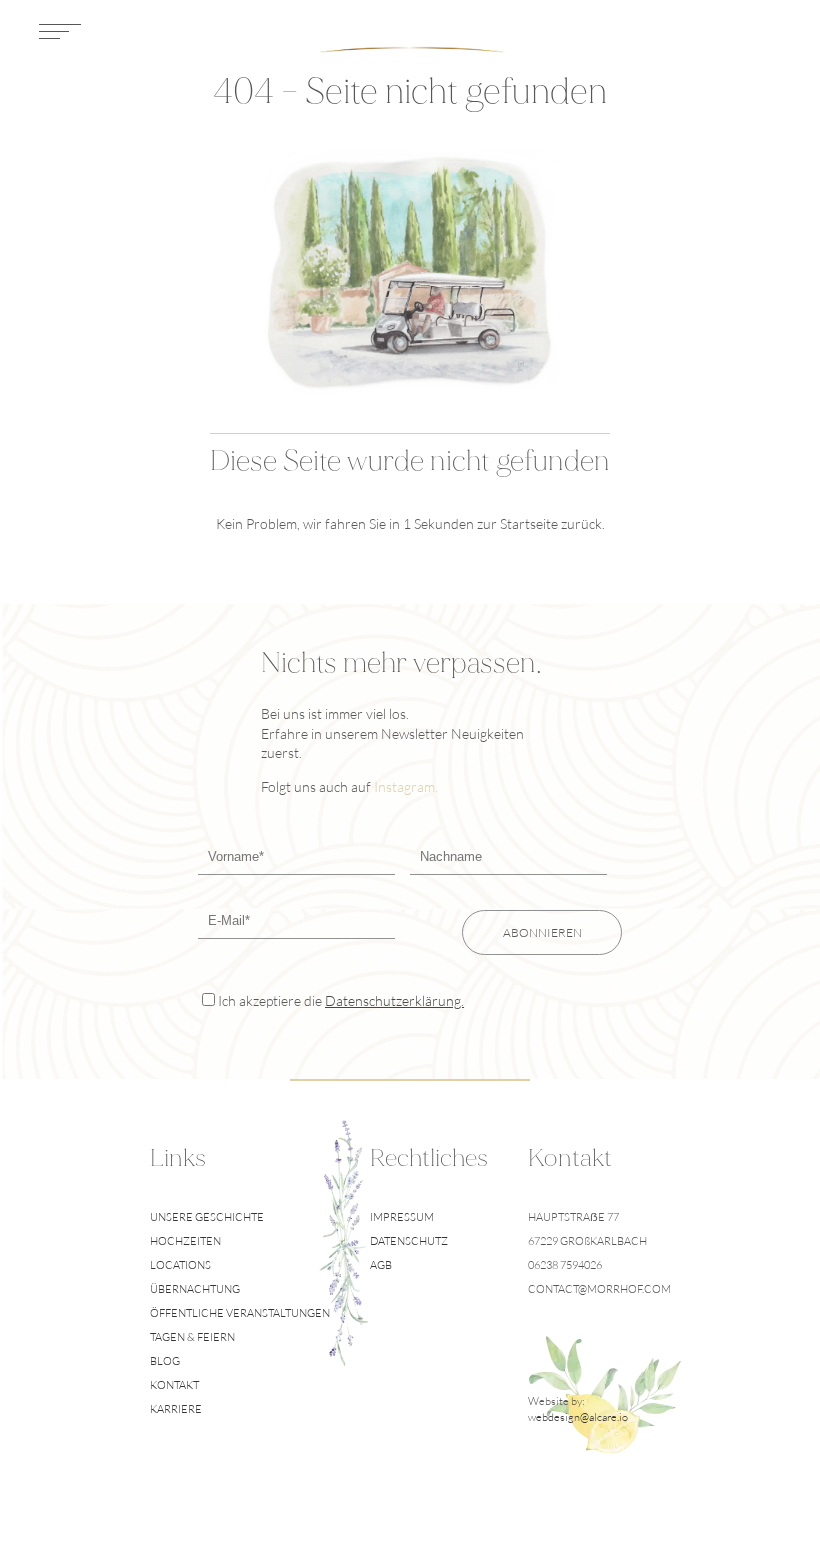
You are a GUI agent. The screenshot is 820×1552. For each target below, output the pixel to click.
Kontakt (174, 1385)
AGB (381, 1265)
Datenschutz (409, 1241)
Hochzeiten (185, 1241)
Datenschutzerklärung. (394, 1000)
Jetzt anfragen (701, 35)
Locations (180, 1265)
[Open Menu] (60, 35)
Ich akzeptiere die (341, 1000)
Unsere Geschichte (207, 1217)
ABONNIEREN (542, 932)
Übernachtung (195, 1289)
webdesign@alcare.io (578, 1417)
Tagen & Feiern (192, 1337)
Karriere (176, 1409)
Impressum (402, 1217)
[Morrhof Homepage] (410, 35)
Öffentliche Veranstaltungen (240, 1313)
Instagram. (406, 786)
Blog (165, 1361)
